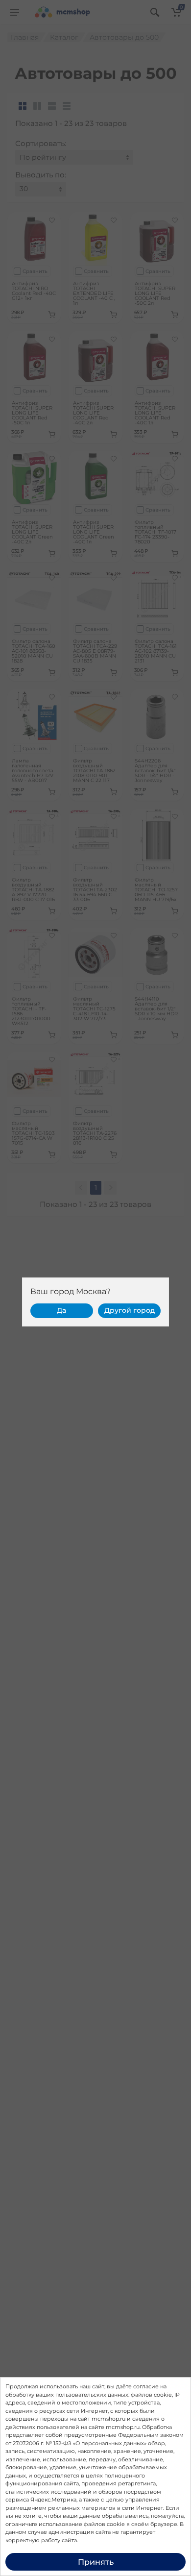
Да (61, 1310)
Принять (96, 2562)
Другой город (130, 1310)
